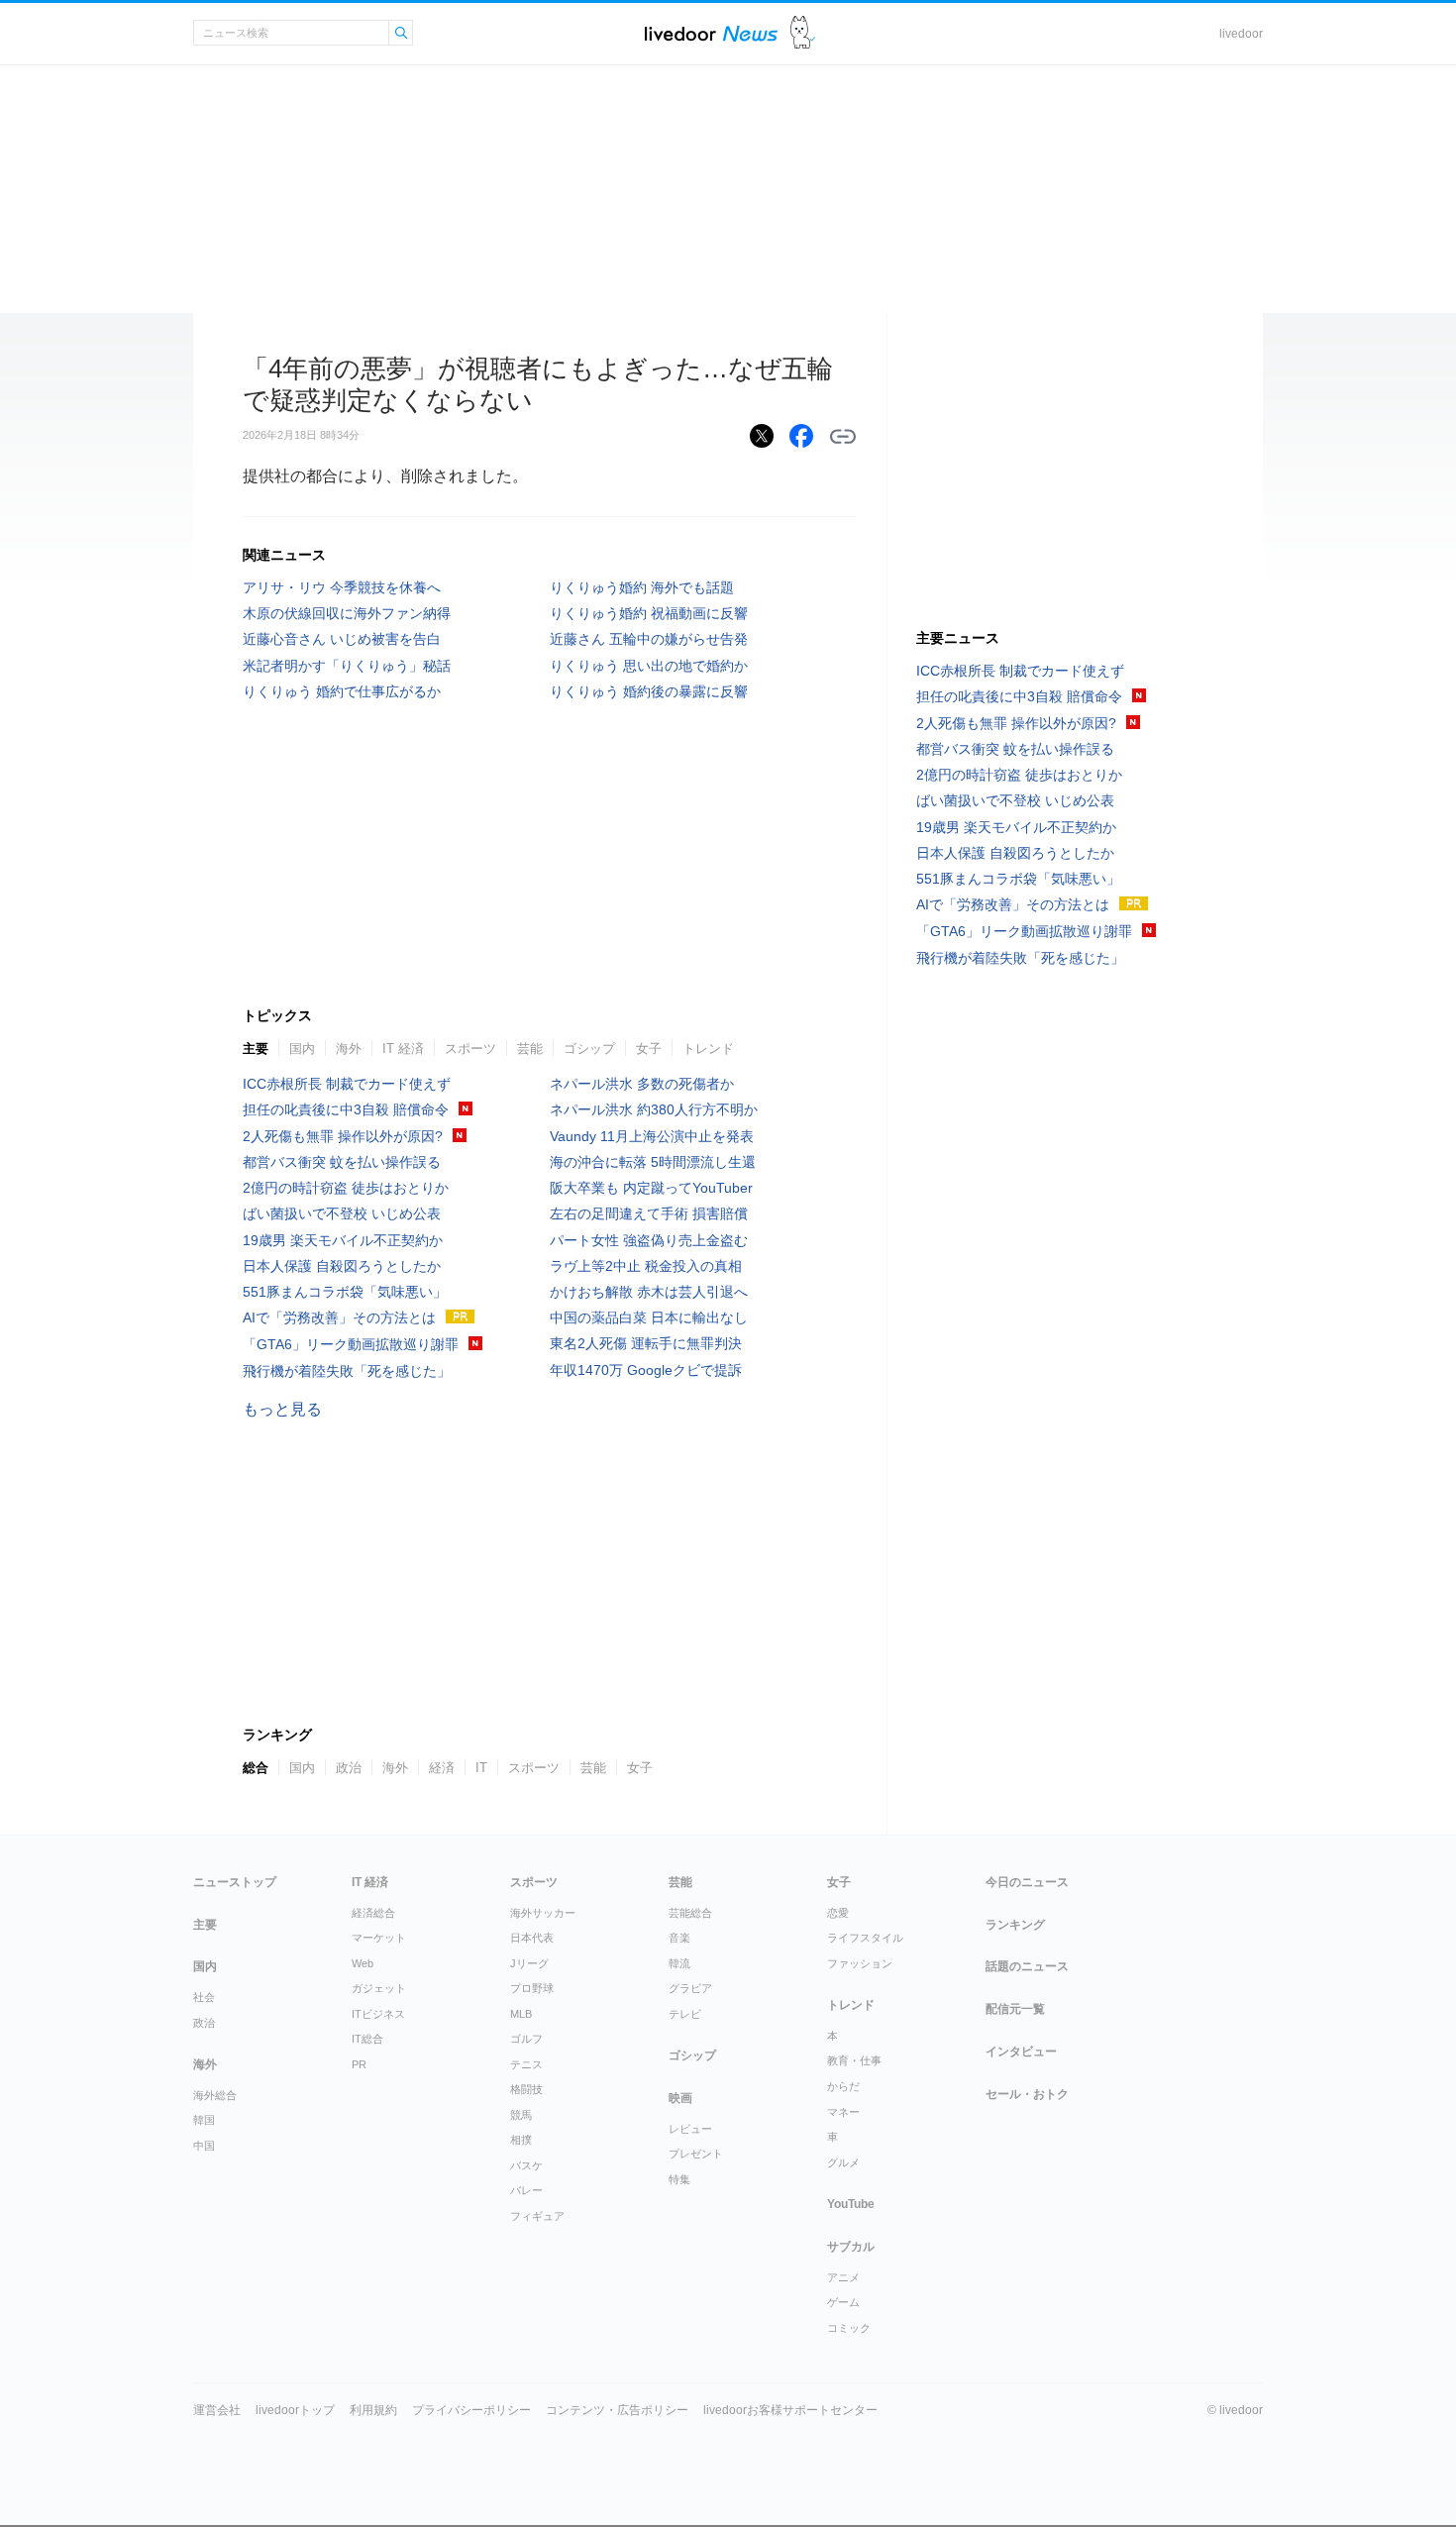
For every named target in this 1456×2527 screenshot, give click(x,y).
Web (363, 1963)
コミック (849, 2328)
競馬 (521, 2115)
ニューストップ (235, 1882)
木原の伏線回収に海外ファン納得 (347, 613)
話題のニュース (1027, 1966)
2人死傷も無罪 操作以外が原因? (343, 1136)
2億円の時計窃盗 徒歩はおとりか (346, 1188)
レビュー (690, 2129)
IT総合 (367, 2039)
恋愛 (838, 1913)
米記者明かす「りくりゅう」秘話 (347, 666)
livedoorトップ (295, 2410)
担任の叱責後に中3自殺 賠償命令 (346, 1109)
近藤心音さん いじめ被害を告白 (342, 639)
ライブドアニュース (711, 33)
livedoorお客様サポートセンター (790, 2410)
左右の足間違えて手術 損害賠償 (649, 1213)
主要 (256, 1049)
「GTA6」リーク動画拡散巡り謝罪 (351, 1344)
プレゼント (696, 2154)
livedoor (1241, 34)
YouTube (851, 2204)
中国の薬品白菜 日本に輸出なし (649, 1317)
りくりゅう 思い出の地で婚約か (649, 666)
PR (359, 2064)
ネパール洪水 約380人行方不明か (654, 1109)
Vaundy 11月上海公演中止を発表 (652, 1136)
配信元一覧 (1015, 2009)
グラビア (690, 1988)
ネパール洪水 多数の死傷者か (642, 1084)
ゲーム (843, 2302)
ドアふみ (803, 33)
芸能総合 (690, 1913)
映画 (680, 2098)
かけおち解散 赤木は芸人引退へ (649, 1292)
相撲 (521, 2140)
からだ (843, 2086)
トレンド (708, 1049)
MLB (521, 2014)
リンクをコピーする (843, 437)
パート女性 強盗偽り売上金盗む (649, 1240)
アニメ (843, 2277)
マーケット (379, 1938)
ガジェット (379, 1988)
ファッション (860, 1963)
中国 (204, 2146)
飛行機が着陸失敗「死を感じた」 (347, 1371)
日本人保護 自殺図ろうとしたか (342, 1266)
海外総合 (215, 2095)
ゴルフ (526, 2039)
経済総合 (373, 1913)
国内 (302, 1049)
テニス (526, 2064)
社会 (204, 1997)
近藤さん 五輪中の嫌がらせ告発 (649, 639)
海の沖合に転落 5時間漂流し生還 (653, 1162)
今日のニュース (1027, 1882)
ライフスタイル (865, 1938)
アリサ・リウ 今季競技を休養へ (342, 587)
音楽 (679, 1938)
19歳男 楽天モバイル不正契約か (343, 1240)
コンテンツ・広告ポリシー (617, 2410)
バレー (526, 2190)
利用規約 (373, 2410)
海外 (349, 1049)
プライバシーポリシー (471, 2410)
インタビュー (1021, 2052)
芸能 (530, 1049)
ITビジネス (378, 2014)
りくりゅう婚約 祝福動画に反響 (649, 613)
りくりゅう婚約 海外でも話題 (642, 587)
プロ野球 (532, 1988)
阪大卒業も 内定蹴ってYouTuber (651, 1188)
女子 (649, 1049)
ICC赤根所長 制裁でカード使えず (347, 1084)
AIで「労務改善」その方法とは (339, 1317)
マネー (843, 2112)
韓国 (204, 2120)
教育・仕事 (854, 2060)
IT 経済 (403, 1049)
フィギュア (537, 2216)
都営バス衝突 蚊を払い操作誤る (342, 1162)
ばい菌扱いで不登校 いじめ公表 (342, 1213)
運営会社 (217, 2410)
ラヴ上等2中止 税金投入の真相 (646, 1266)
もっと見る (282, 1409)
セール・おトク (1027, 2094)
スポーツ (470, 1049)
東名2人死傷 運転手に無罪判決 (646, 1343)
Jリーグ (529, 1963)
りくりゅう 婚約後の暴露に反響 (649, 691)
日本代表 (532, 1938)
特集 (679, 2179)
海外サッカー (543, 1913)
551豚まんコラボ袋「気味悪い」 (345, 1292)
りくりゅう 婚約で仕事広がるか (342, 691)
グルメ (843, 2162)
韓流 (679, 1963)
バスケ (526, 2165)
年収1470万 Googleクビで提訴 (646, 1370)
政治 (204, 2023)
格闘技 (526, 2089)
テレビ (685, 2014)
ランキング (1015, 1925)
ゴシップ (589, 1049)
